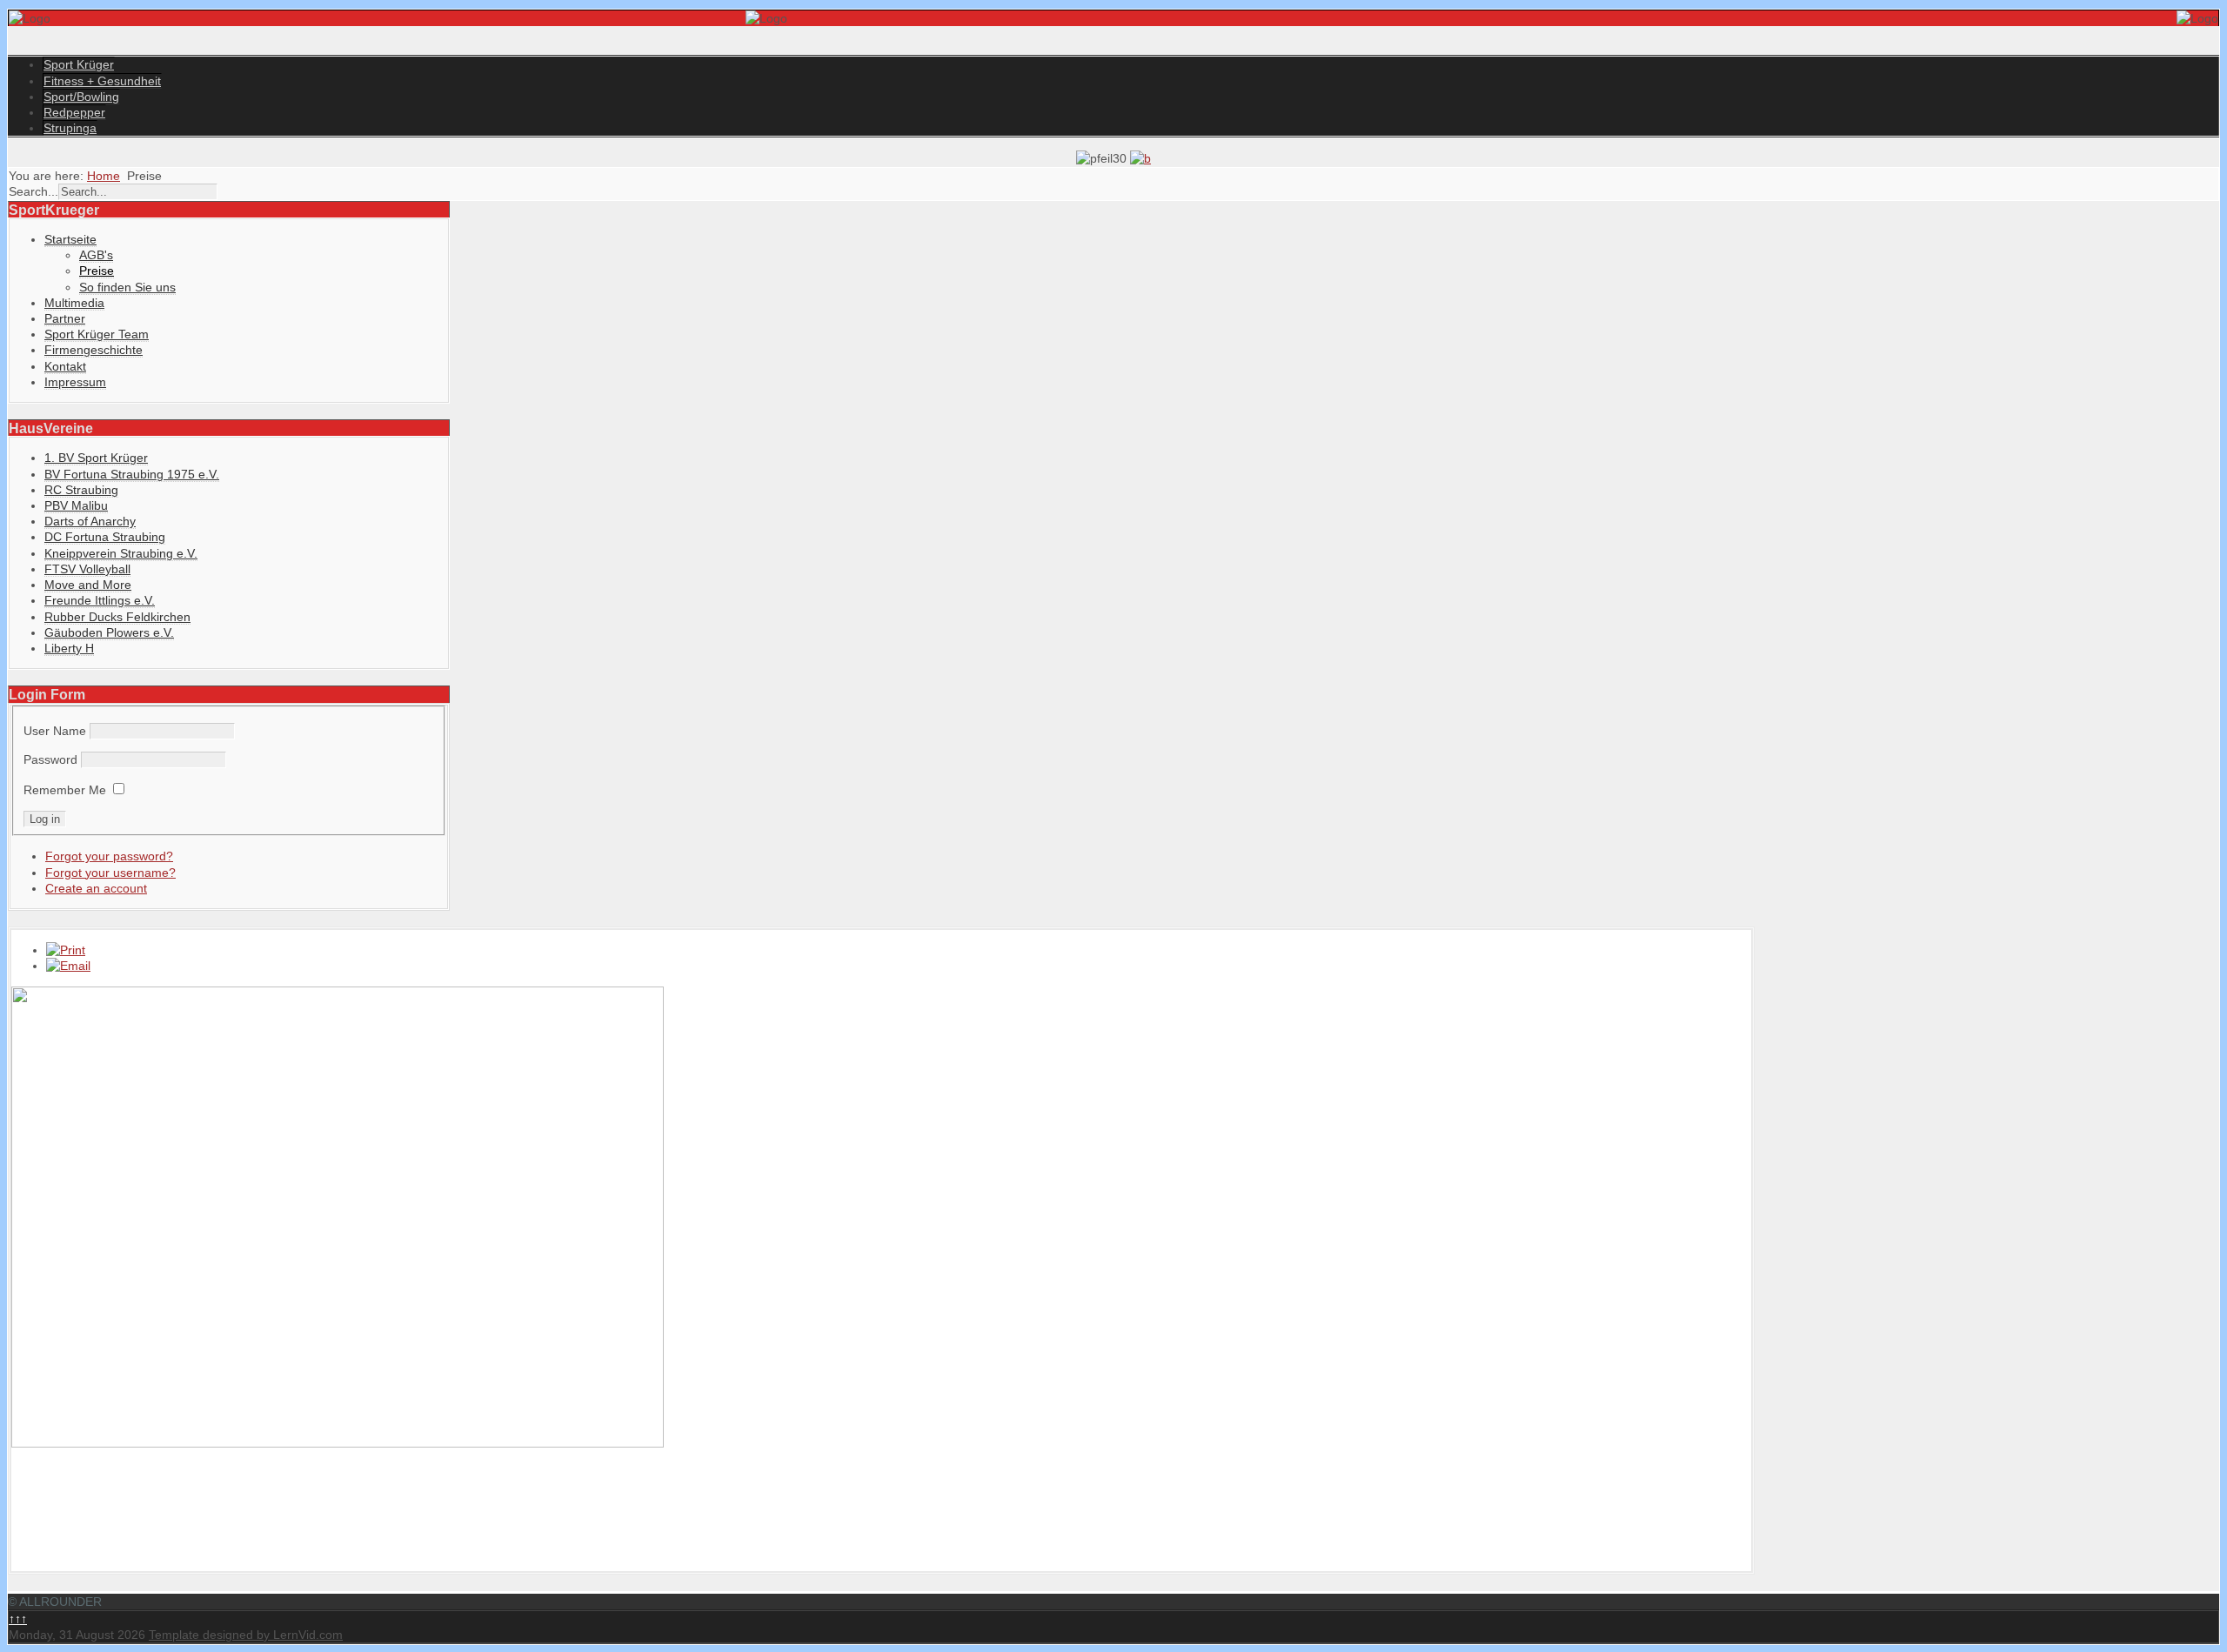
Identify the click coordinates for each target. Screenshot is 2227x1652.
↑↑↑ (18, 1619)
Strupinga (70, 128)
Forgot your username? (110, 873)
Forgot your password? (109, 856)
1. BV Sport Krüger (96, 458)
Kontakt (65, 366)
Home (104, 176)
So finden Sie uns (127, 287)
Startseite (70, 239)
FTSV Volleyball (87, 569)
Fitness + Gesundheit (102, 81)
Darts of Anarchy (90, 521)
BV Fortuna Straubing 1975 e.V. (132, 474)
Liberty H (69, 648)
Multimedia (74, 303)
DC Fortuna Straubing (105, 537)
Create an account (96, 888)
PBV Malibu (76, 505)
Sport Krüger (79, 64)
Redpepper (74, 112)
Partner (65, 318)
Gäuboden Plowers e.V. (109, 632)
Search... (33, 191)
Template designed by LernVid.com (246, 1635)
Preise (97, 271)
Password (50, 759)
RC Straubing (81, 490)
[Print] (66, 950)
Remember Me (65, 790)
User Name (55, 731)
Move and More (88, 585)
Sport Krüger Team (97, 334)
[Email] (68, 966)
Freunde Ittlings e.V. (100, 600)
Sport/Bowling (81, 97)
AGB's (96, 255)
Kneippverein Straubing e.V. (121, 553)
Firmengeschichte (94, 350)
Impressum (75, 382)
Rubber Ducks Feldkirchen (117, 617)
